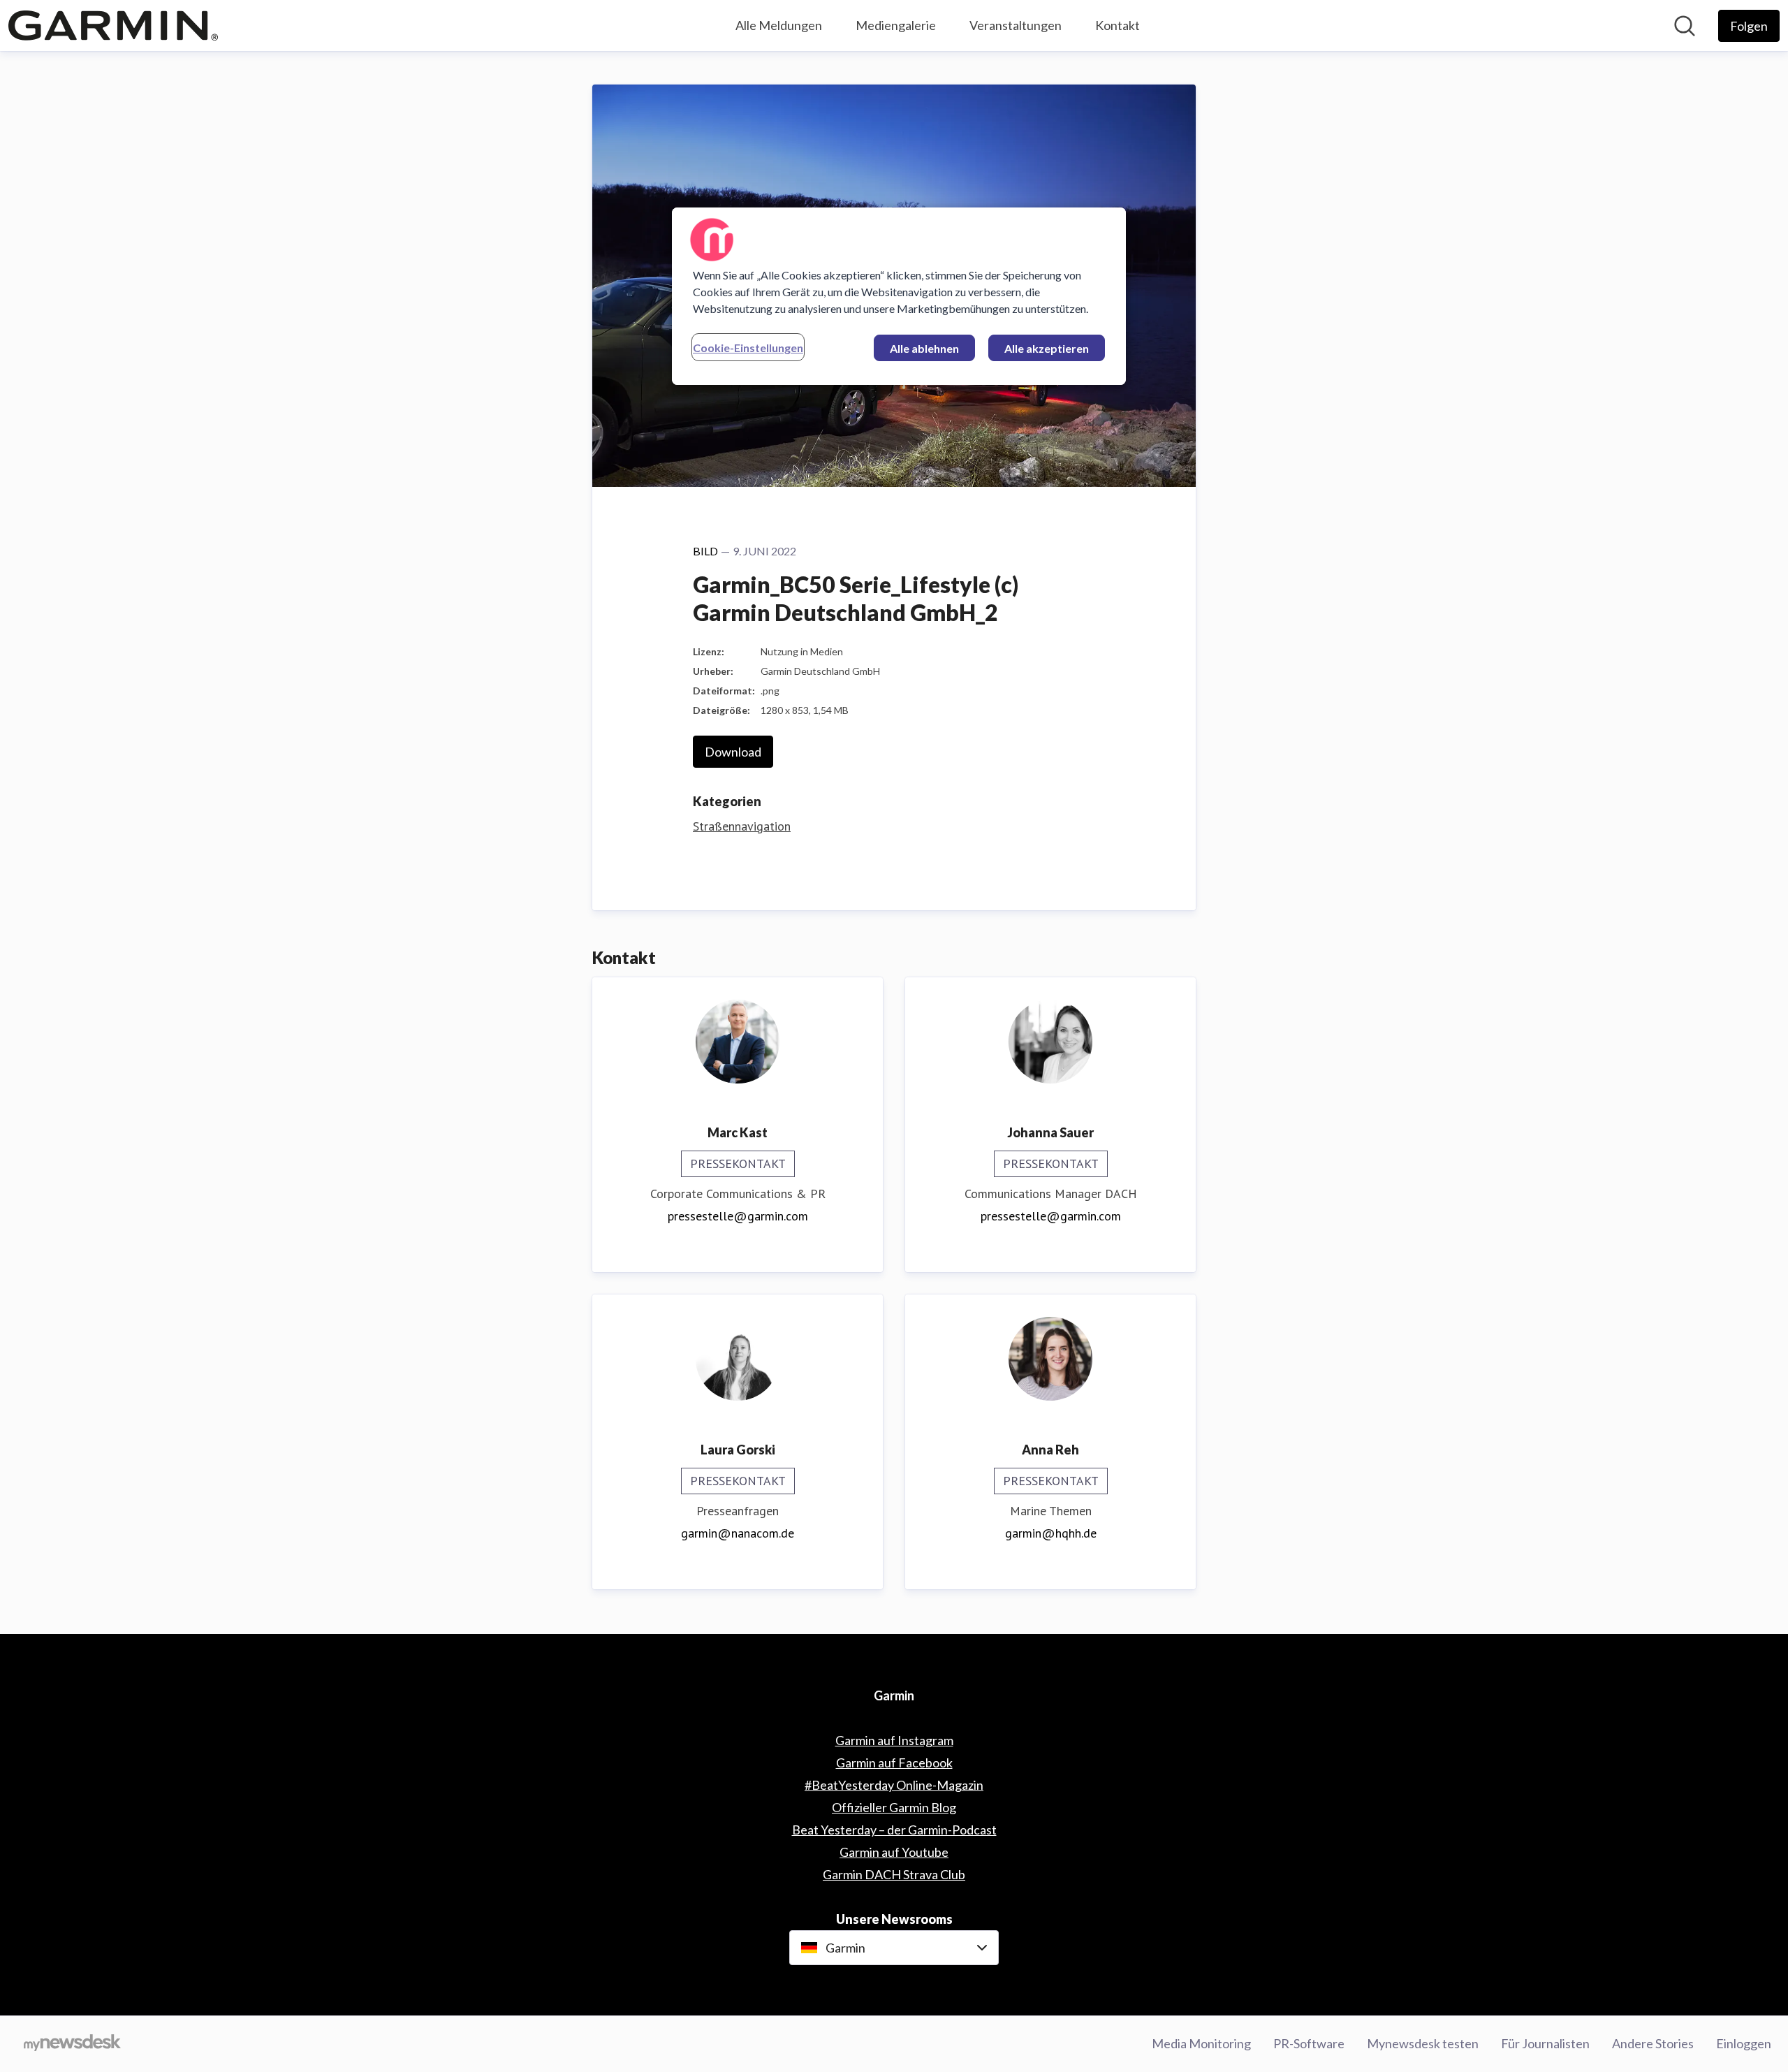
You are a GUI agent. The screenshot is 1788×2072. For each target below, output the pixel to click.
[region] (899, 296)
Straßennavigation (742, 826)
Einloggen (1744, 2043)
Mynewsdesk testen (1423, 2043)
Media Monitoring (1201, 2043)
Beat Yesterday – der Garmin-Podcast (894, 1830)
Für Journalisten (1545, 2043)
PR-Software (1309, 2043)
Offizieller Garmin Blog (894, 1807)
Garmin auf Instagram (894, 1740)
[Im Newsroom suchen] (1685, 26)
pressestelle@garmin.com (738, 1216)
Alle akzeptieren (1047, 348)
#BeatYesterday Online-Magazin (894, 1785)
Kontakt (1117, 25)
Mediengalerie (896, 25)
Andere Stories (1653, 2043)
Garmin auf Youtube (894, 1852)
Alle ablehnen (924, 348)
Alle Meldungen (779, 25)
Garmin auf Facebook (894, 1763)
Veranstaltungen (1016, 25)
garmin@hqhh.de (1051, 1533)
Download (733, 752)
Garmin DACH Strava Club (894, 1874)
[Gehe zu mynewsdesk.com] (72, 2044)
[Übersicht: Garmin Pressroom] (113, 25)
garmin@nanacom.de (738, 1533)
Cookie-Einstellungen (748, 348)
